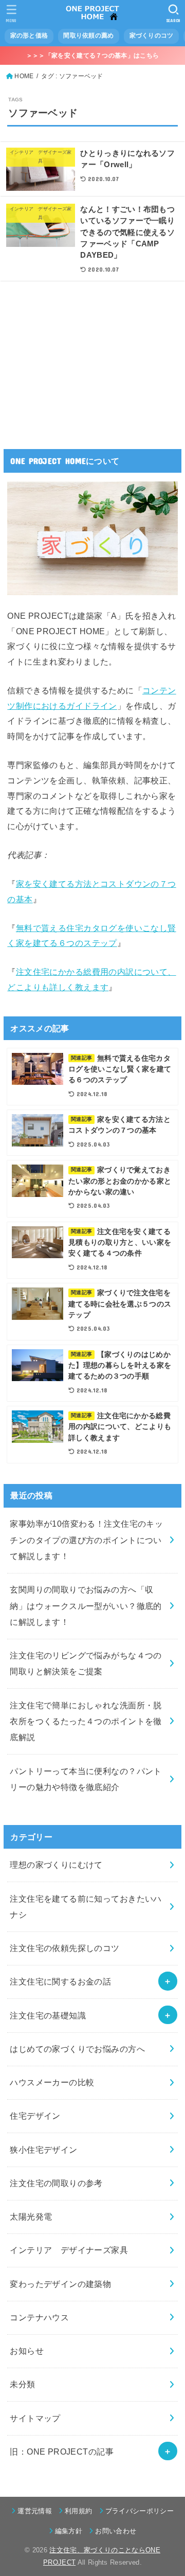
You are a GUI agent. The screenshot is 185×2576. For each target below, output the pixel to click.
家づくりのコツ (152, 35)
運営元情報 (35, 2511)
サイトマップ (35, 2418)
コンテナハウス (39, 2317)
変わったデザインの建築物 (60, 2284)
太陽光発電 (31, 2216)
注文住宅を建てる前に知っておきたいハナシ (86, 1907)
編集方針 (69, 2531)
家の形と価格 (29, 35)
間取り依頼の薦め (88, 35)
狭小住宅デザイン (43, 2150)
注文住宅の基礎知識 (48, 2015)
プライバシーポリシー (140, 2511)
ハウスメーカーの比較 (52, 2082)
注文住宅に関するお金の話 (60, 1981)
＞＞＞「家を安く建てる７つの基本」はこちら (92, 56)
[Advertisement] (84, 359)
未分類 (22, 2384)
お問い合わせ (116, 2531)
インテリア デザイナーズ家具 (69, 2250)
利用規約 (78, 2511)
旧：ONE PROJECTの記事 (62, 2452)
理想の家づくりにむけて (56, 1865)
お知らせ (27, 2351)
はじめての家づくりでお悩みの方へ (77, 2049)
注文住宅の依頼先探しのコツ (64, 1948)
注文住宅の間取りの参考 (56, 2183)
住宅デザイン (35, 2116)
